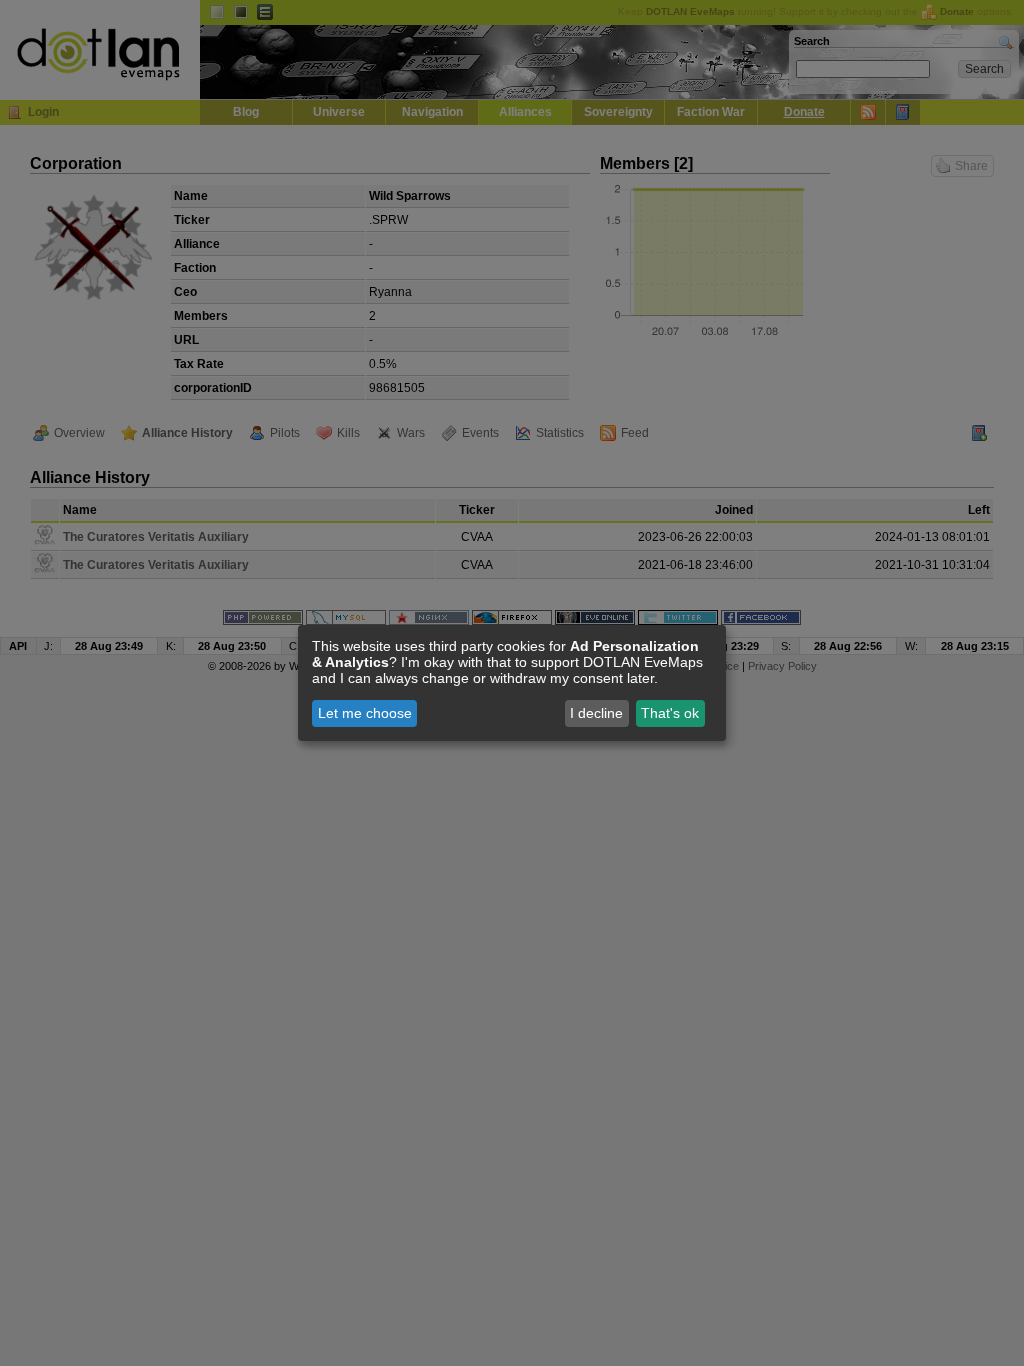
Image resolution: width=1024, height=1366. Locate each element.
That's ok (670, 713)
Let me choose (365, 713)
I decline (596, 713)
